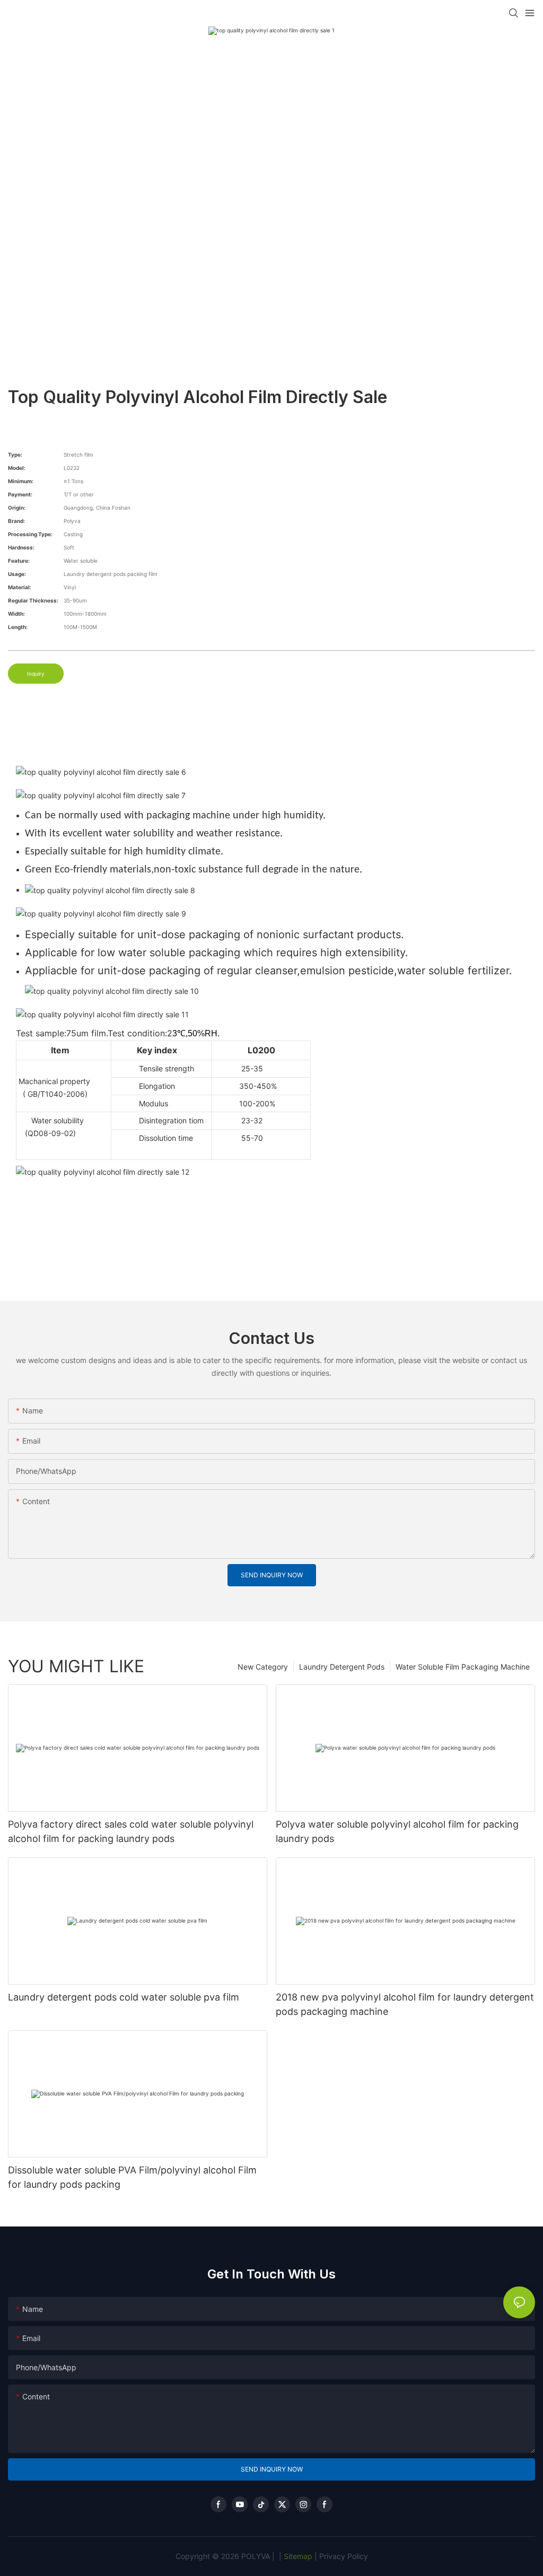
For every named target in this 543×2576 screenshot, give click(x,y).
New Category (263, 1667)
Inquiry (36, 674)
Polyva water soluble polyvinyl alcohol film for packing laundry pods (397, 1831)
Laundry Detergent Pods (342, 1667)
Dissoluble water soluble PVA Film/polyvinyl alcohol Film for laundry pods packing (132, 2177)
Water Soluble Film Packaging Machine (463, 1667)
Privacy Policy (344, 2556)
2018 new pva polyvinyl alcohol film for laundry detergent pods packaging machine (405, 2004)
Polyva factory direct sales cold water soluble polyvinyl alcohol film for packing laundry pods (131, 1831)
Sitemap (297, 2556)
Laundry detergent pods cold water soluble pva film (124, 1997)
